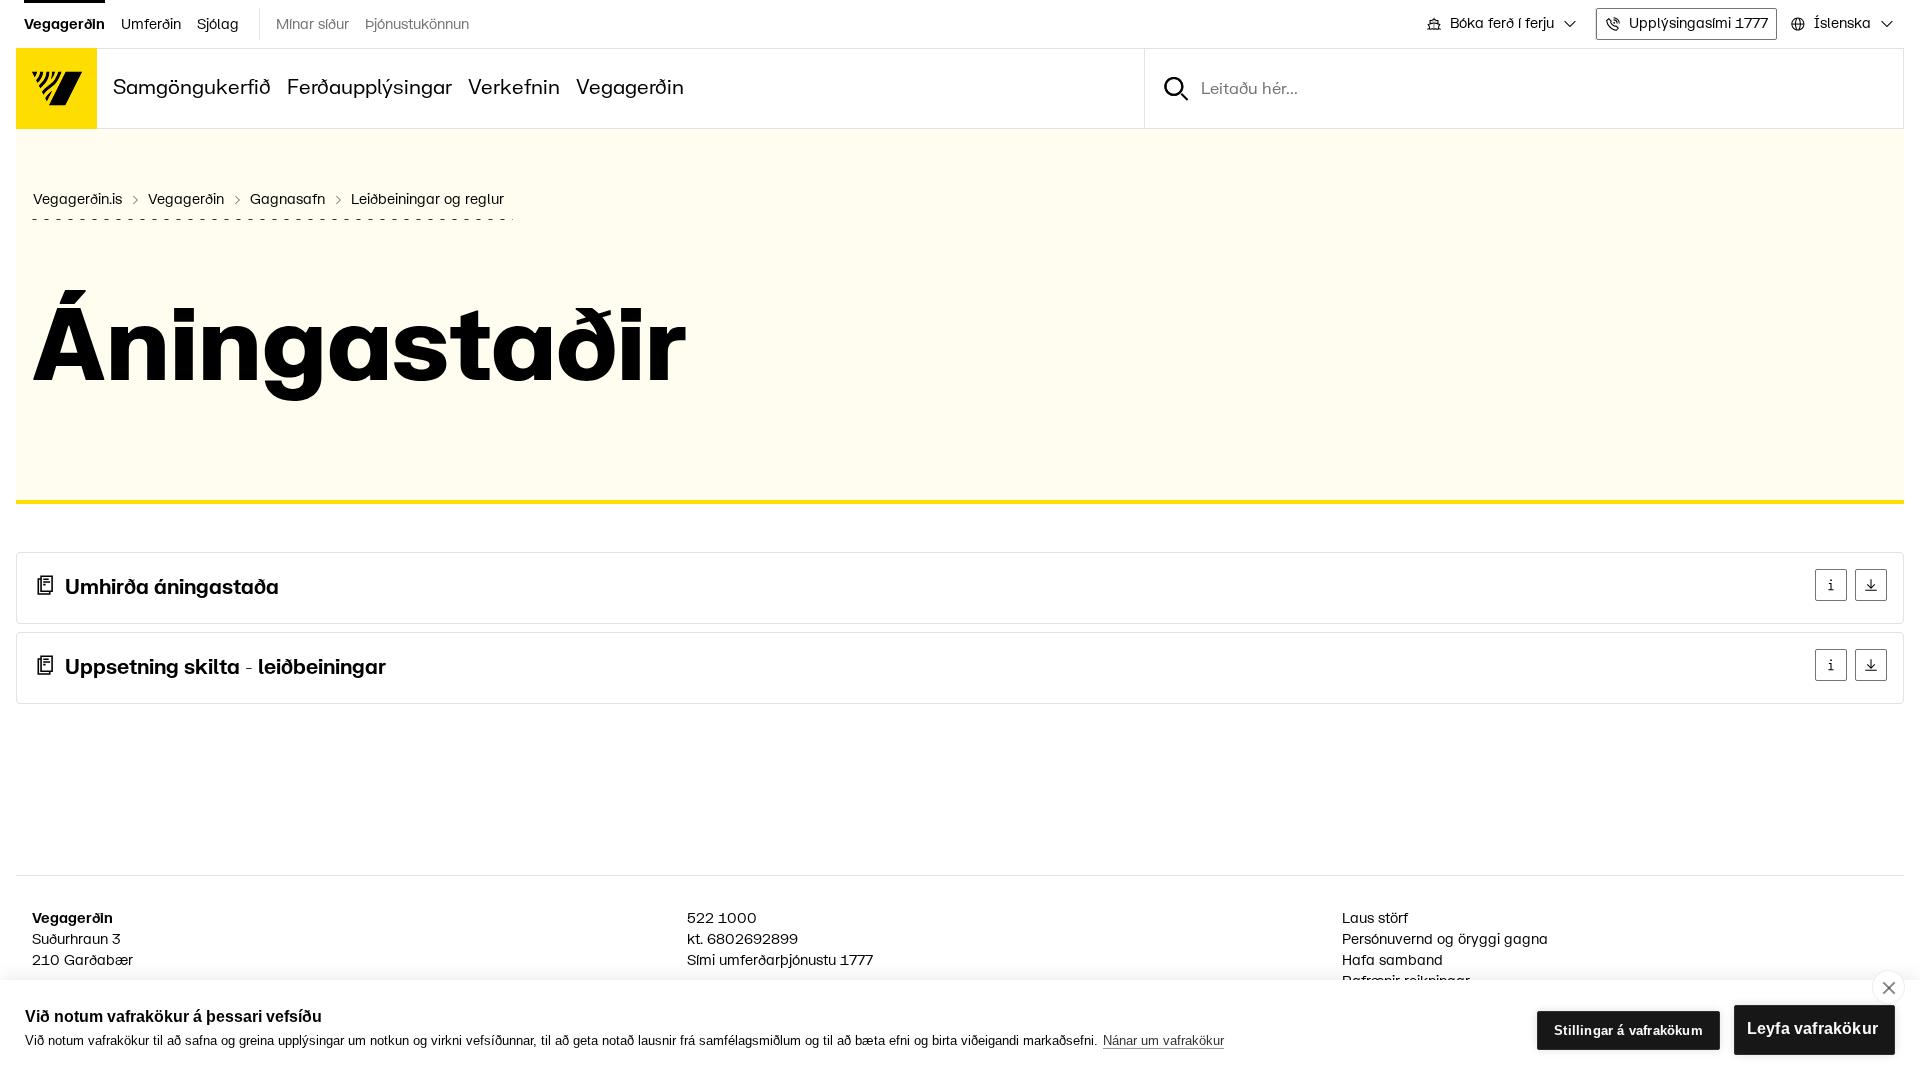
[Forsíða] (56, 88)
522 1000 (722, 918)
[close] (1888, 987)
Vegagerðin (64, 24)
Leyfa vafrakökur (1812, 1028)
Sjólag (218, 24)
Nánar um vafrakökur (1163, 1040)
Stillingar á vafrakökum (1628, 1030)
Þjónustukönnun (417, 24)
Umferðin (151, 24)
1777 (856, 960)
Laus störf (1375, 918)
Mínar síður (312, 24)
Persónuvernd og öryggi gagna (1445, 939)
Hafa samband (1392, 960)
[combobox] (1500, 24)
